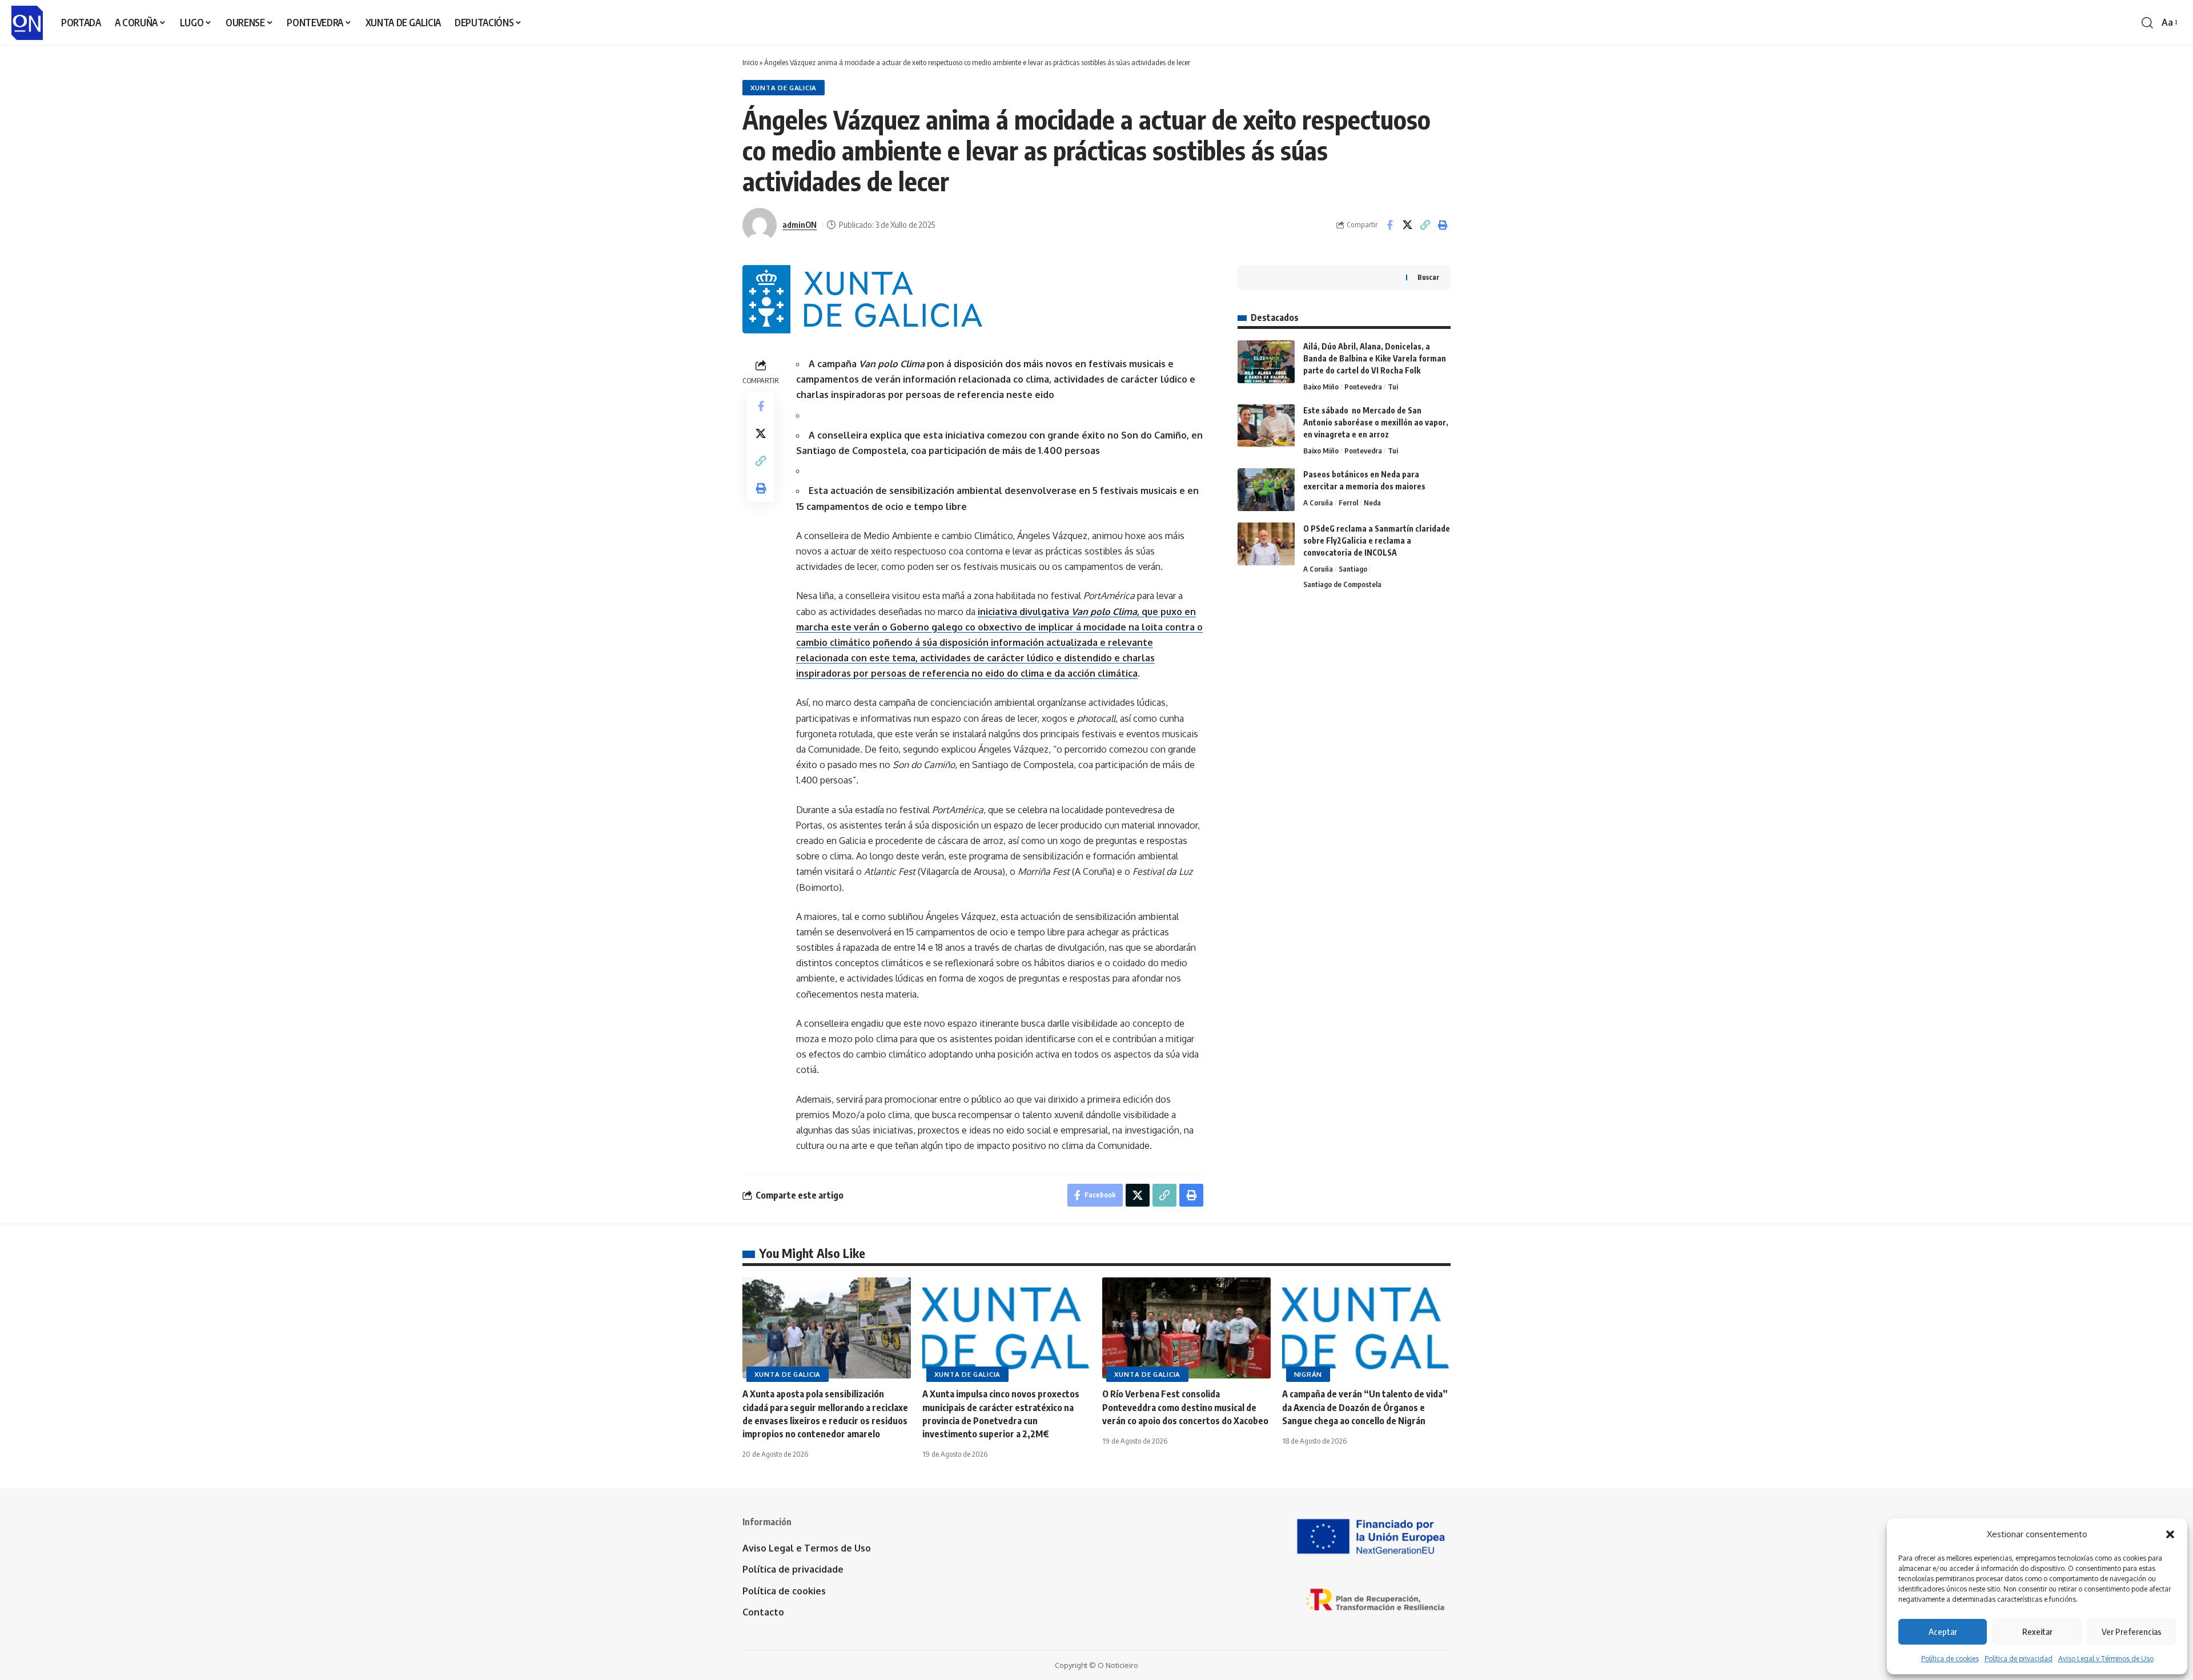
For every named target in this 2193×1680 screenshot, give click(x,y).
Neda (1372, 503)
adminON (800, 224)
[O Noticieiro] (27, 23)
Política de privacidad (2019, 1659)
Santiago (1353, 569)
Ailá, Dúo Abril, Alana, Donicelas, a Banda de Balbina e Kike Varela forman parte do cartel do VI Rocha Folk (1375, 358)
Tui (1393, 387)
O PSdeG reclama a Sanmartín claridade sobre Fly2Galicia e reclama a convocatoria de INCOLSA (1377, 540)
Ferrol (1348, 503)
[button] (2170, 1534)
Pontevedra (1363, 387)
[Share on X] (1407, 225)
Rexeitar (2037, 1631)
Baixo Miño (1321, 387)
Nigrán (1308, 1374)
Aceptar (1943, 1631)
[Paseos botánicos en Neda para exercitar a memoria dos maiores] (1266, 490)
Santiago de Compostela (1342, 584)
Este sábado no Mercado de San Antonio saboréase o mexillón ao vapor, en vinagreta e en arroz (1376, 422)
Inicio (750, 62)
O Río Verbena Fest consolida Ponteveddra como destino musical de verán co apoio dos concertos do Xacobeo (1185, 1407)
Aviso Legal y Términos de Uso (2106, 1659)
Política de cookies (1950, 1659)
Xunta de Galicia (784, 88)
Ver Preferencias (2132, 1631)
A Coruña (1318, 503)
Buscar (1428, 277)
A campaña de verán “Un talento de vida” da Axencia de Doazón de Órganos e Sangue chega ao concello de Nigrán (1365, 1407)
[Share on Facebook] (1389, 225)
